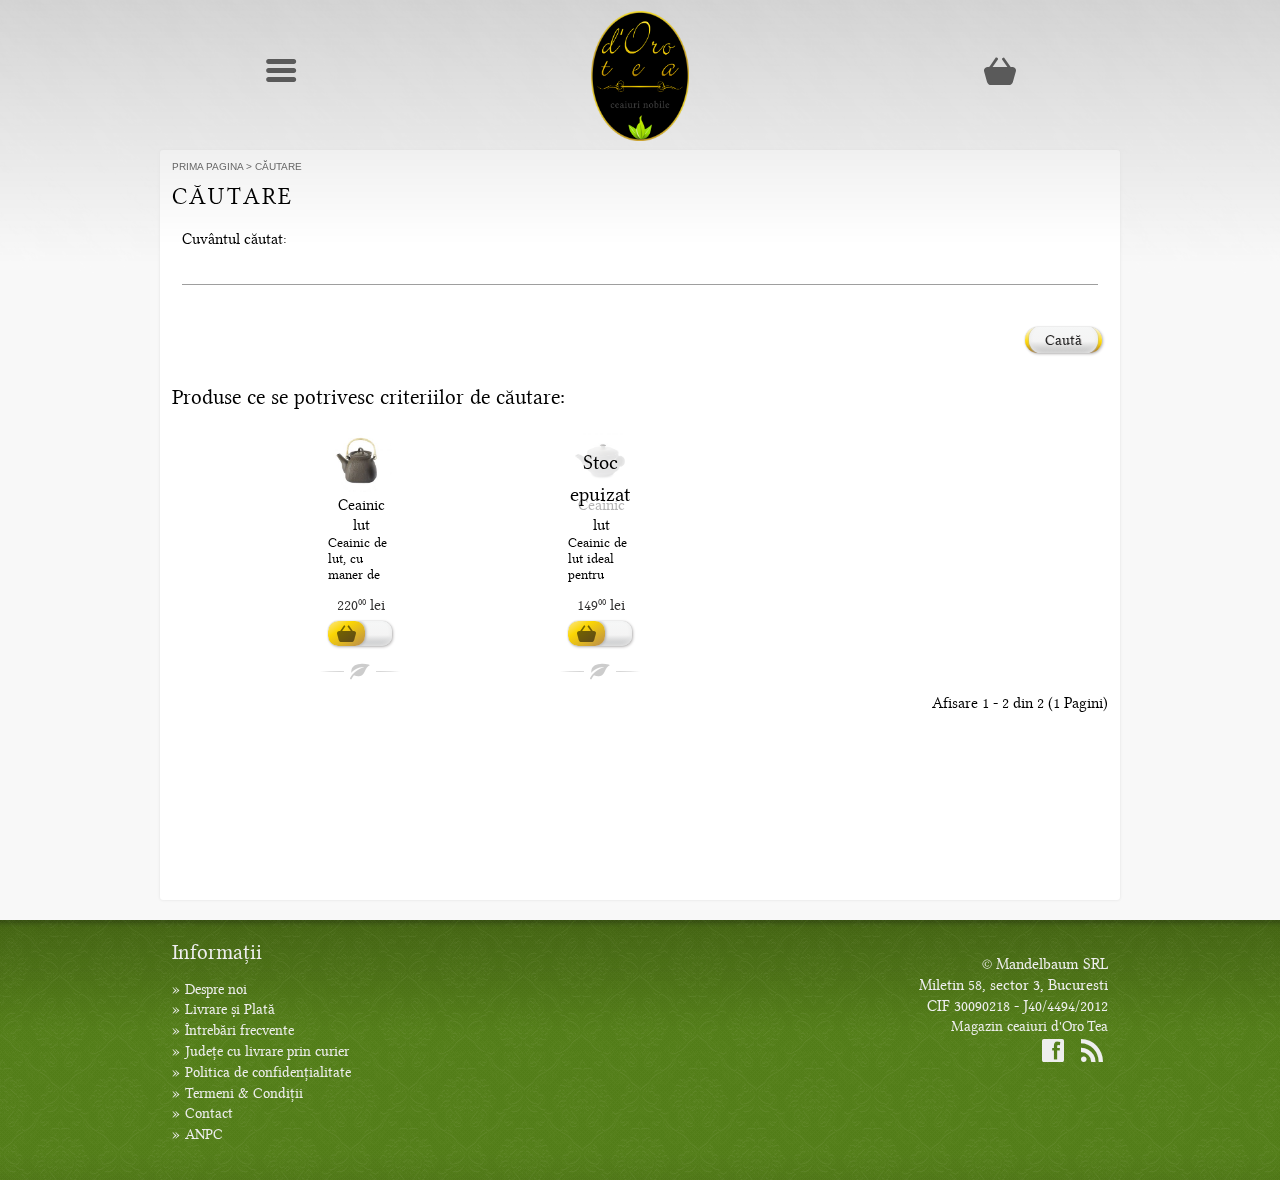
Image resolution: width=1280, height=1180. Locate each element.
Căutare (278, 166)
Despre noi (216, 989)
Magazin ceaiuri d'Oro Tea (1029, 1026)
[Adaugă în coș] (360, 634)
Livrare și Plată (230, 1009)
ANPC (204, 1134)
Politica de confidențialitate (268, 1072)
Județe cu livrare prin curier (267, 1051)
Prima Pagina (207, 166)
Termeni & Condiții (244, 1093)
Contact (209, 1113)
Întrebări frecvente (239, 1030)
